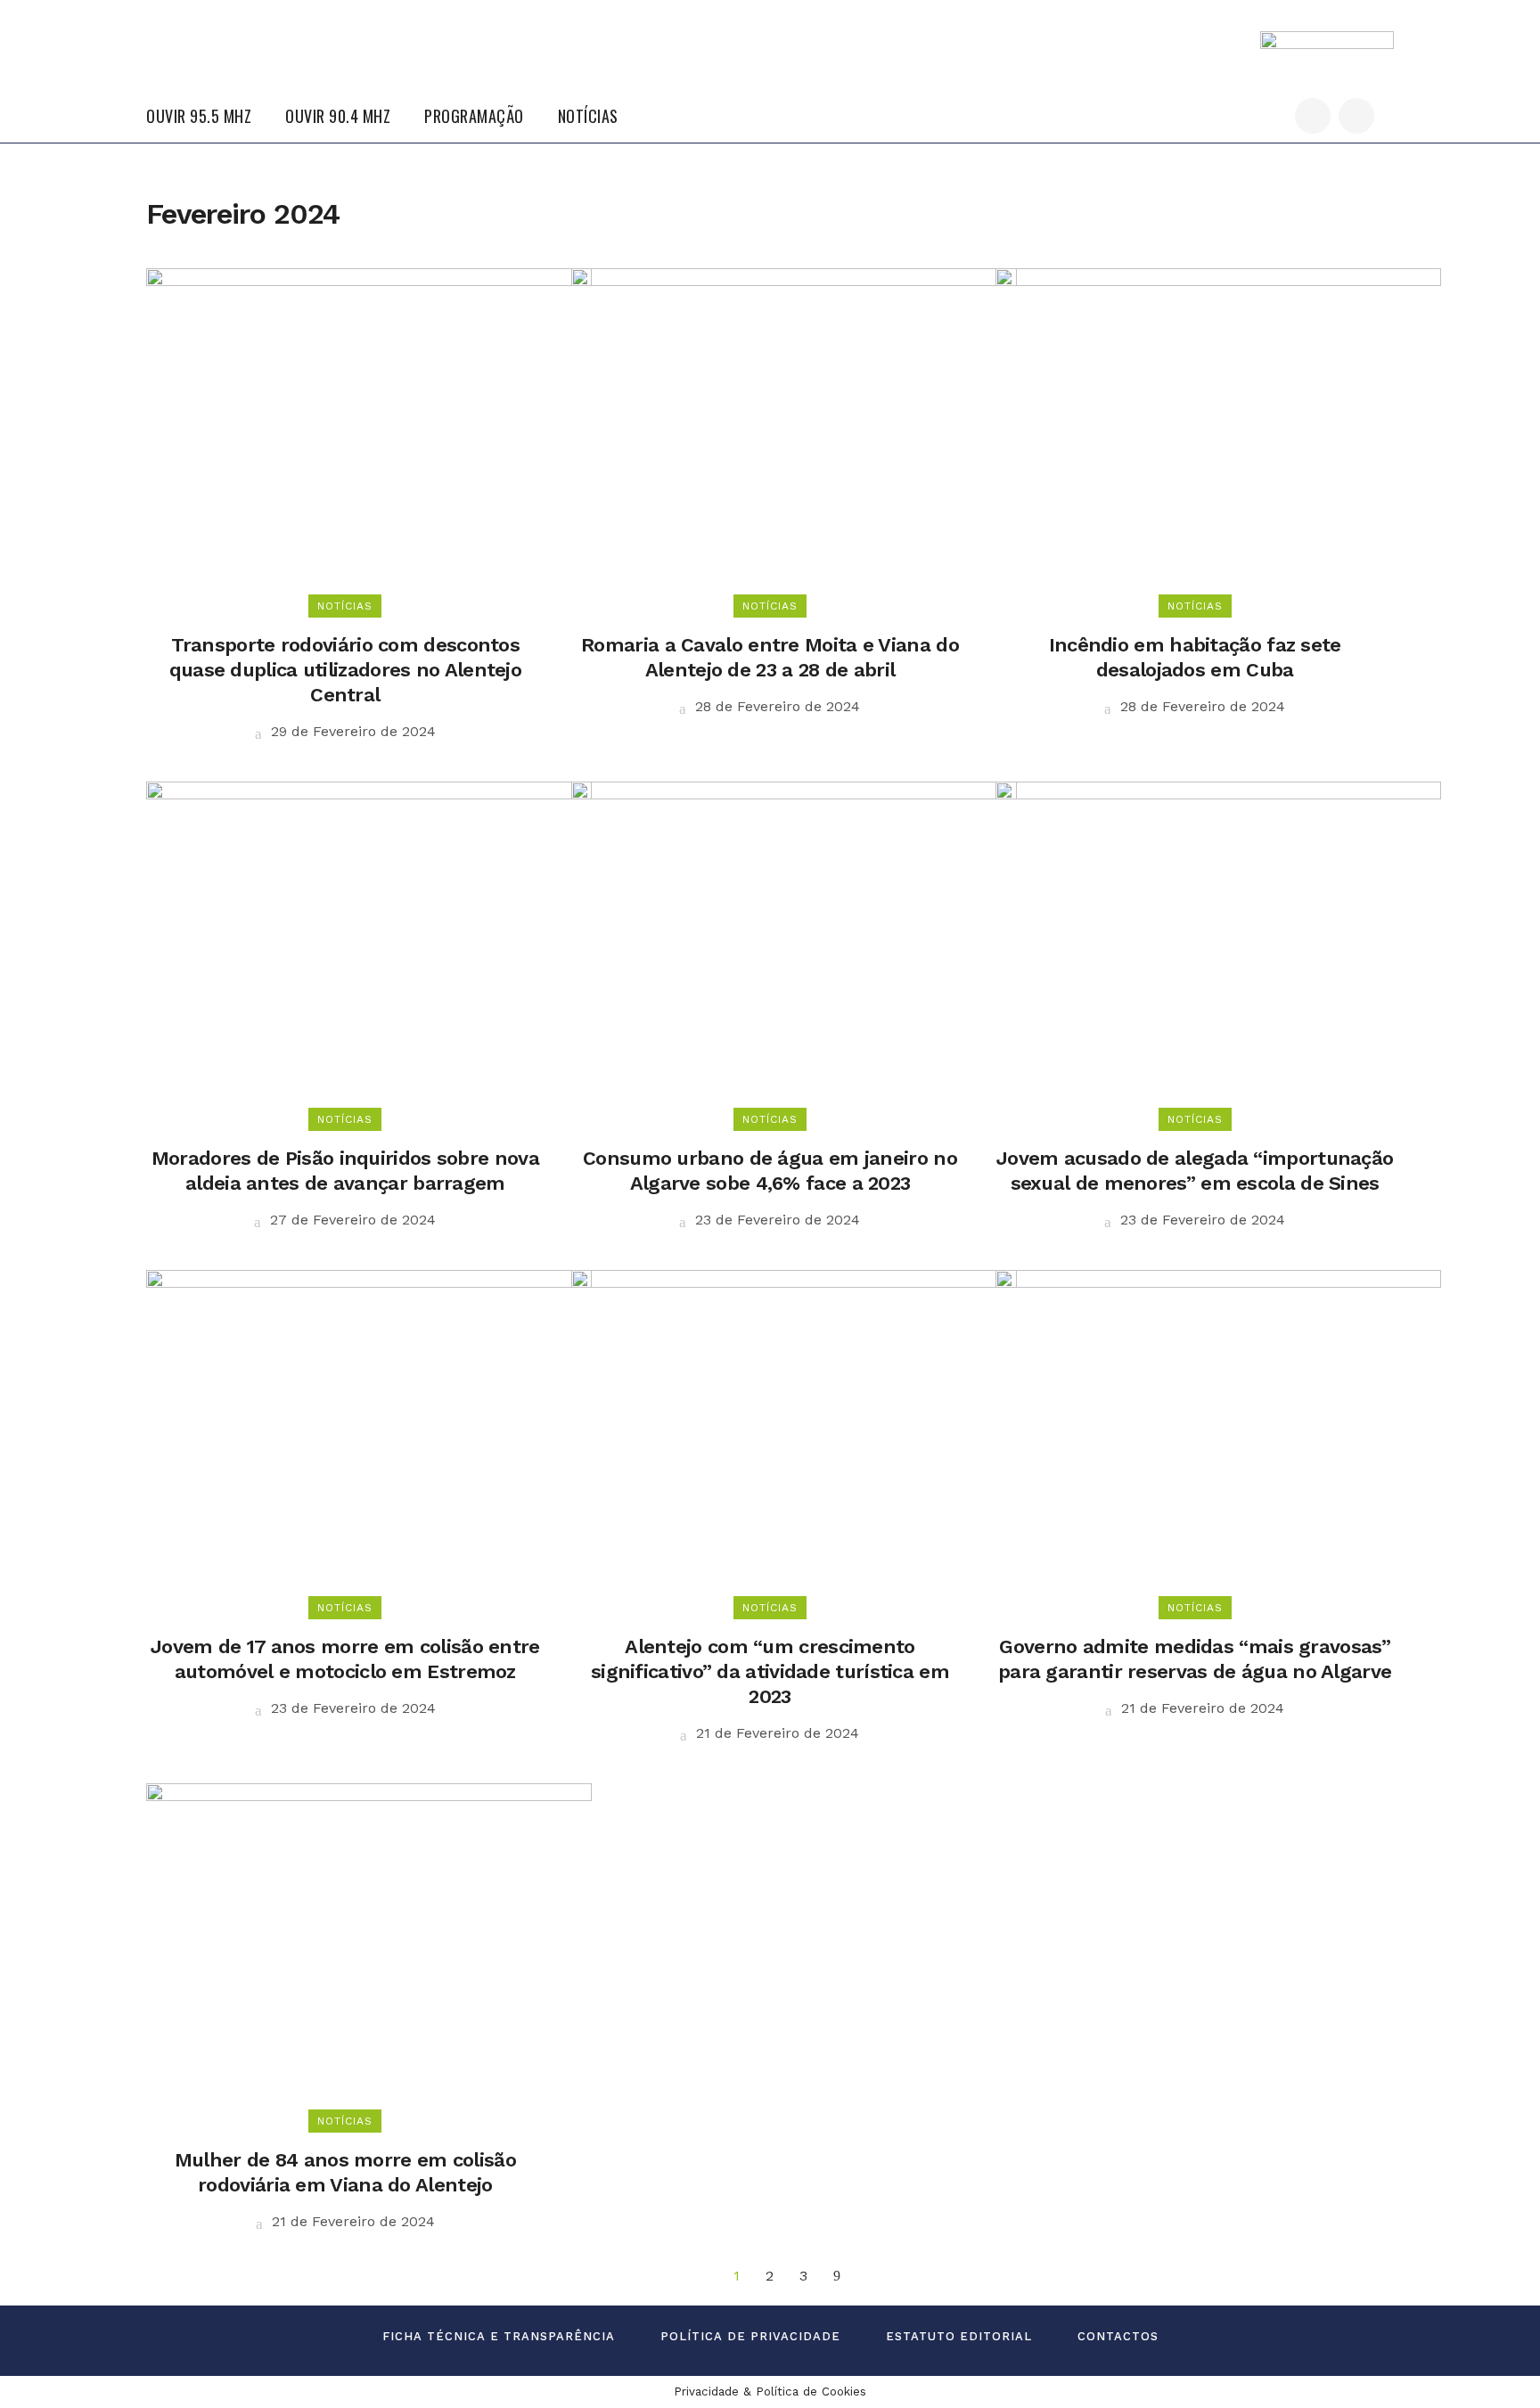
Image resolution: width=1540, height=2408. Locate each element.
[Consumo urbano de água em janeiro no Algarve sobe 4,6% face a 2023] (794, 950)
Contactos (1118, 2336)
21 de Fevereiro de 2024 (775, 1733)
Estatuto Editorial (959, 2336)
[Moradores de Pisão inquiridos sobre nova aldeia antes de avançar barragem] (369, 950)
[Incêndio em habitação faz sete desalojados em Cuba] (1218, 436)
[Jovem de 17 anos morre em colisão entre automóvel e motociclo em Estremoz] (369, 1438)
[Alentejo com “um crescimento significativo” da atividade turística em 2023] (794, 1438)
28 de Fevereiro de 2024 (775, 706)
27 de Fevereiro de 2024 (351, 1220)
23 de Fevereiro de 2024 (775, 1220)
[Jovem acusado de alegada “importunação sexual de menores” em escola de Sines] (1218, 950)
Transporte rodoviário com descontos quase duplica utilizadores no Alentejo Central (345, 670)
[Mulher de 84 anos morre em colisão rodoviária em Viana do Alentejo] (369, 1951)
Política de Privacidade (750, 2336)
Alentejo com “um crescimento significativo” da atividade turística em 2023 (770, 1671)
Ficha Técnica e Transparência (499, 2336)
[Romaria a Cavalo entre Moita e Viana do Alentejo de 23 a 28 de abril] (794, 436)
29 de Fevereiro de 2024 (351, 731)
